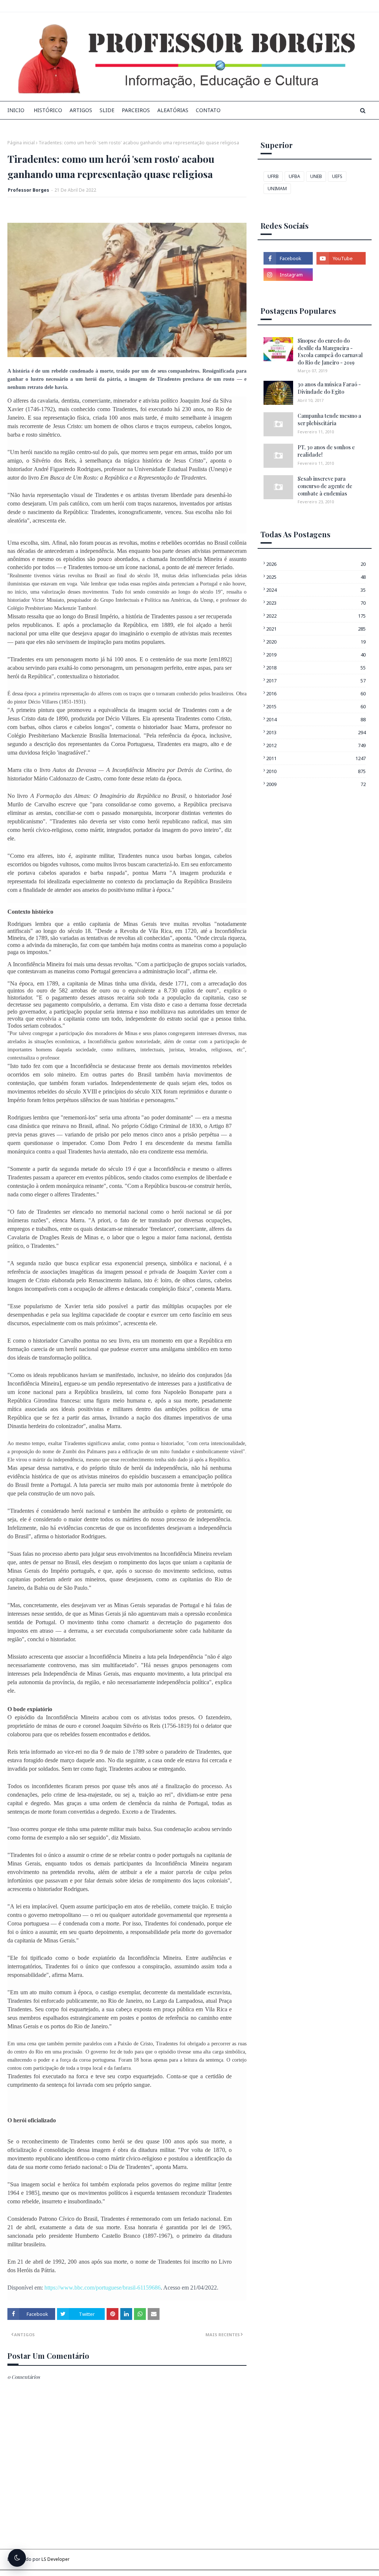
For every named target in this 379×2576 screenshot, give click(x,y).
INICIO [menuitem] (16, 110)
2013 (316, 732)
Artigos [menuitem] (81, 110)
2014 (316, 719)
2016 (316, 693)
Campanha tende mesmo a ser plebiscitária (329, 419)
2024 (316, 590)
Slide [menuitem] (107, 110)
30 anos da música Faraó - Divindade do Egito (329, 388)
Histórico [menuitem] (48, 110)
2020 (316, 642)
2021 (316, 629)
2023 (316, 603)
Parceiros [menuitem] (136, 110)
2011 (316, 758)
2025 (316, 577)
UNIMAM (277, 189)
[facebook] (288, 258)
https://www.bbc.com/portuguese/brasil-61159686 (103, 2288)
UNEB (316, 176)
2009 (316, 784)
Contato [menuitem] (208, 110)
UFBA (294, 176)
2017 (316, 681)
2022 (316, 616)
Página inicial (21, 143)
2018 (316, 668)
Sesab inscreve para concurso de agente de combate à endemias (325, 486)
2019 (316, 655)
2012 (316, 745)
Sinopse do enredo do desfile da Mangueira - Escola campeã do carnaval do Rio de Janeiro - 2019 (330, 352)
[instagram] (288, 275)
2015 (316, 706)
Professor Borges (28, 190)
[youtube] (341, 258)
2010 (316, 771)
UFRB (273, 176)
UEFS (337, 176)
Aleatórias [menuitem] (173, 110)
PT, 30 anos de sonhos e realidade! (326, 451)
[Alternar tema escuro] (17, 2558)
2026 (316, 564)
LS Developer (56, 2559)
